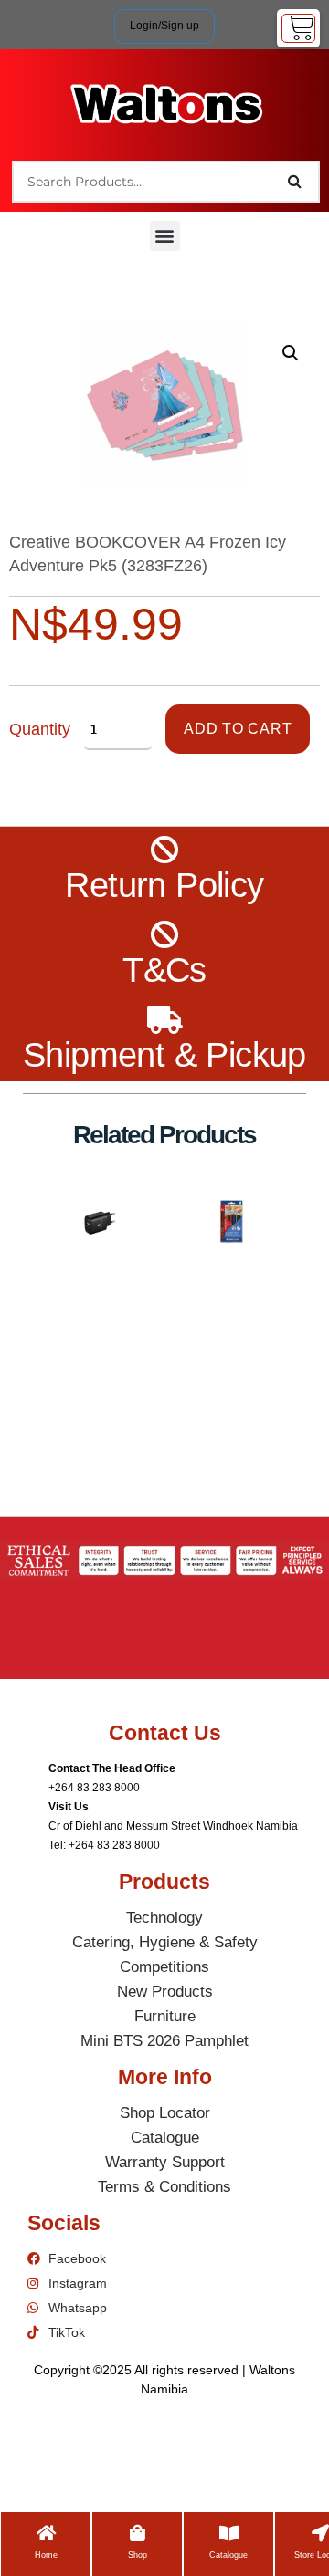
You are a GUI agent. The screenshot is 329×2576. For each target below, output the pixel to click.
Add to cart (238, 729)
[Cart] (298, 28)
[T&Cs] (165, 935)
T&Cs (164, 970)
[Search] (295, 182)
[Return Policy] (165, 850)
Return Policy (164, 885)
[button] (165, 236)
